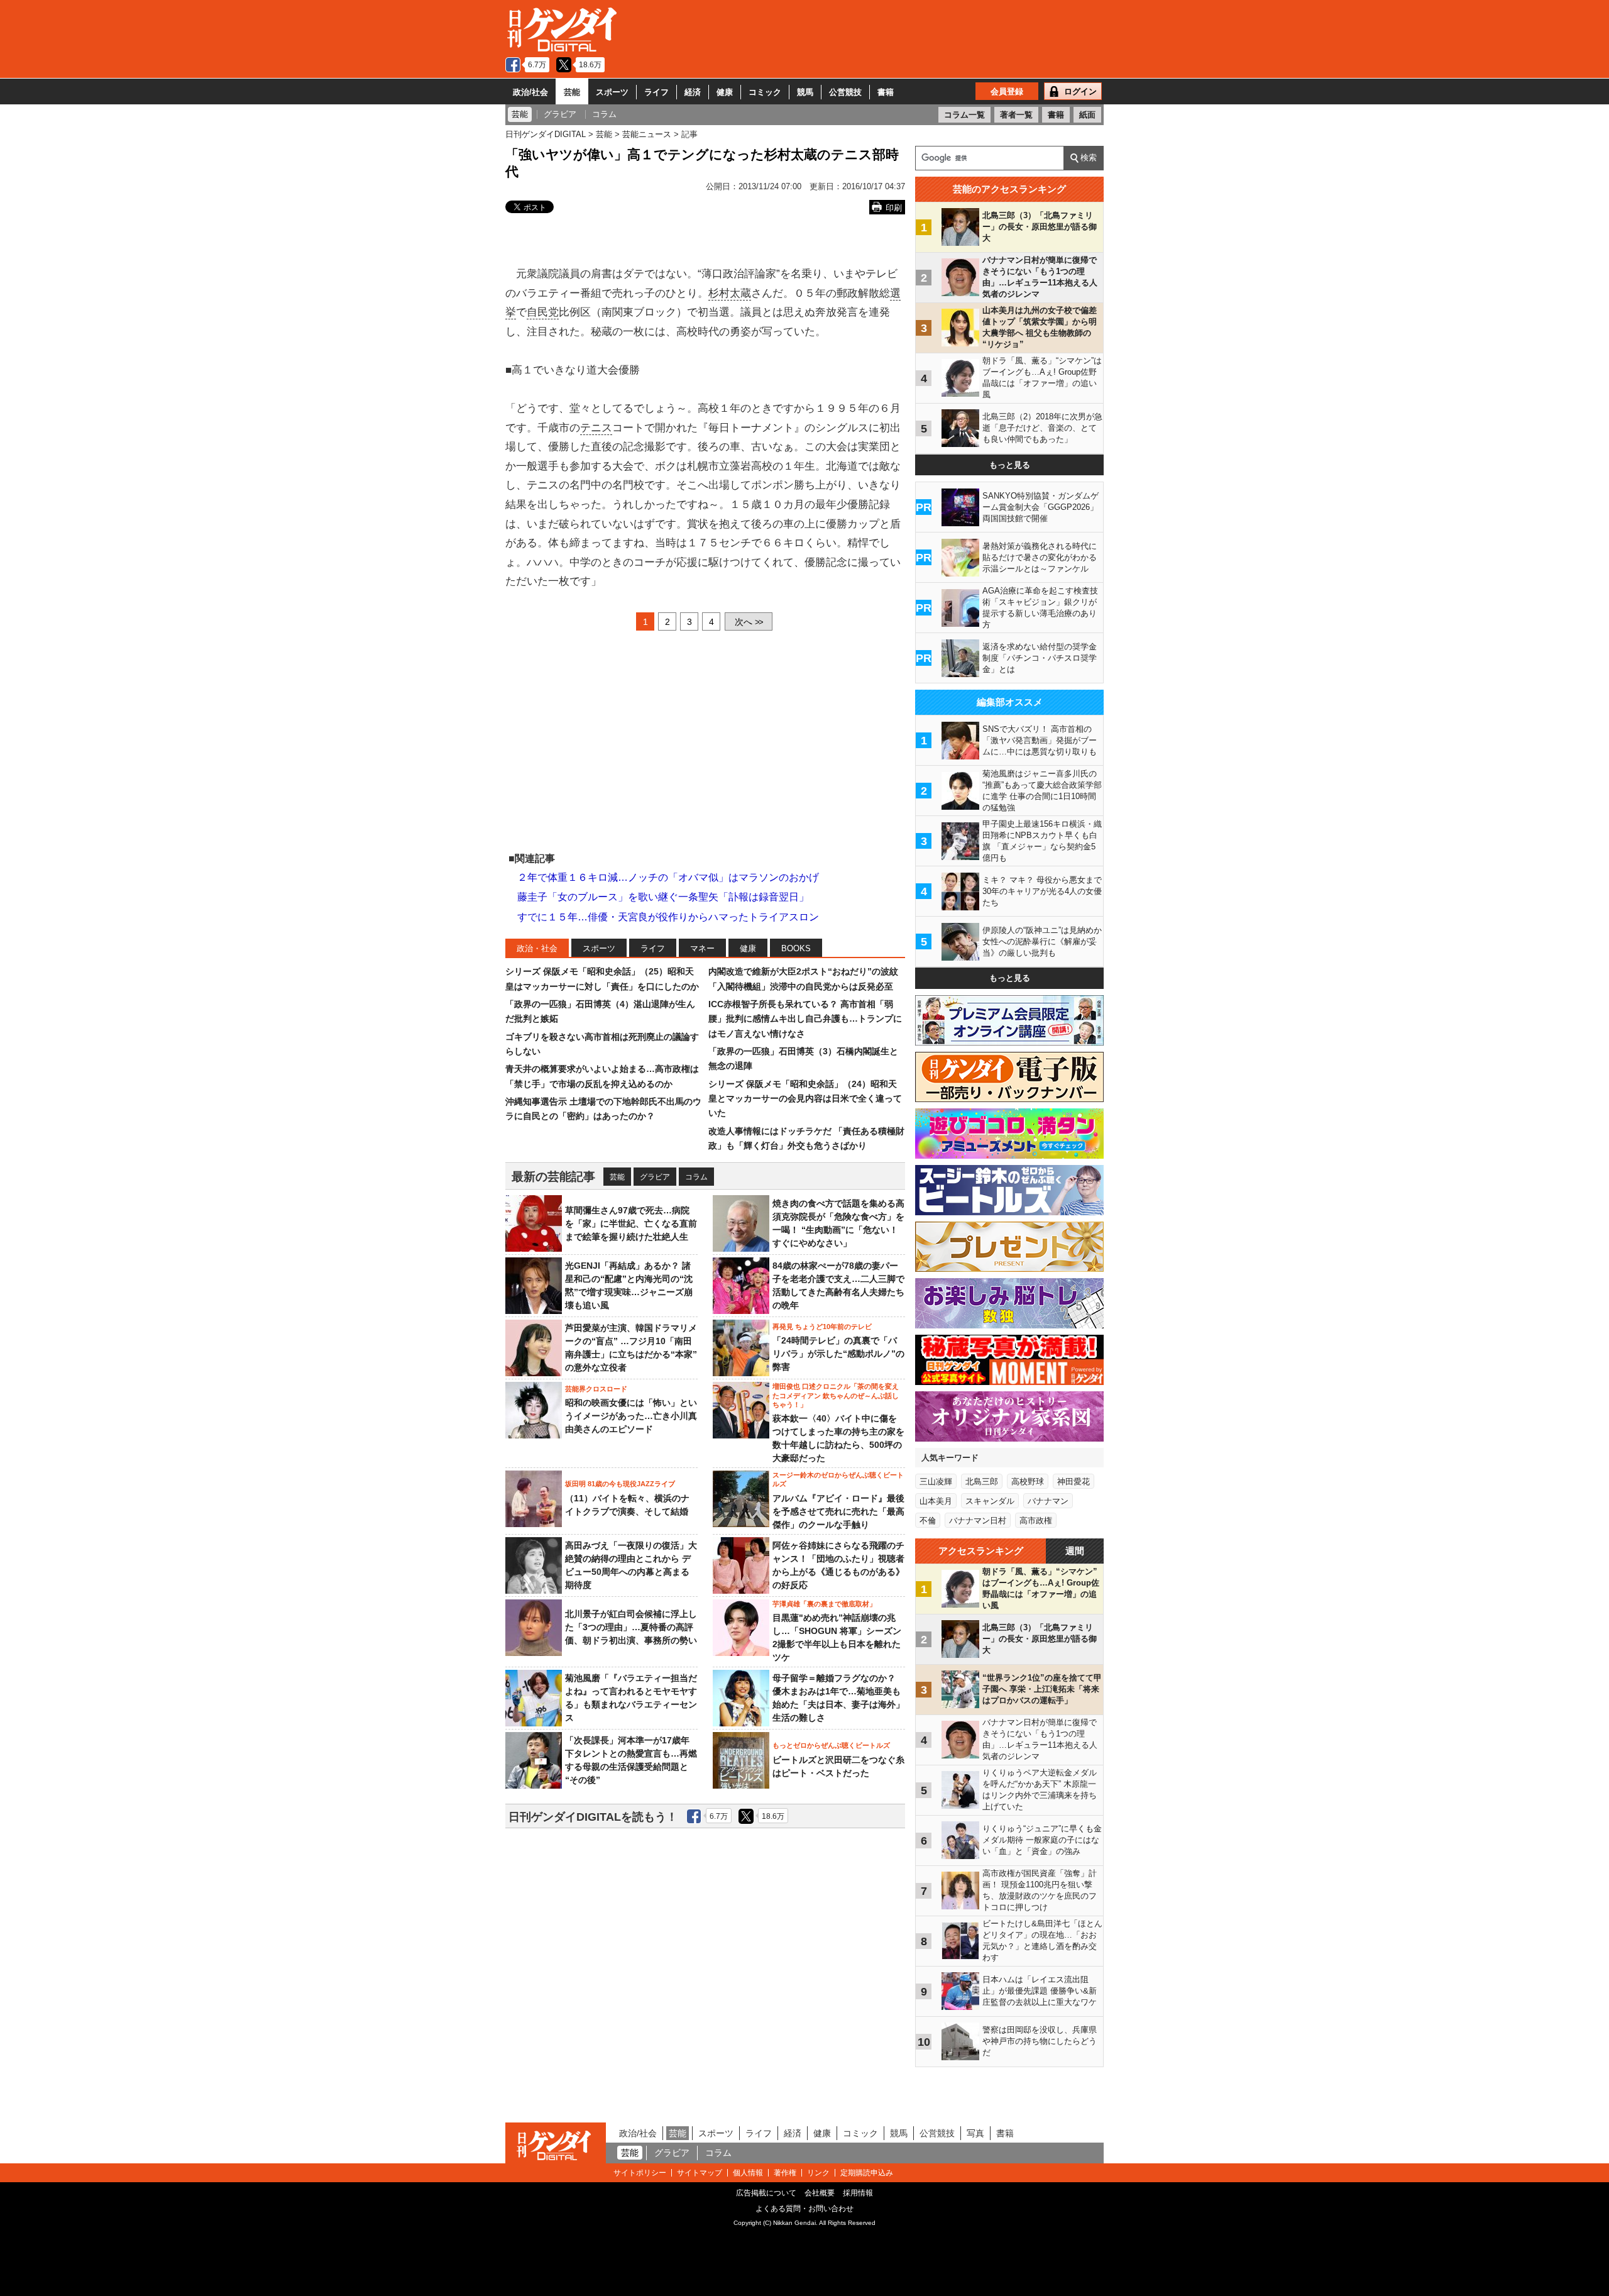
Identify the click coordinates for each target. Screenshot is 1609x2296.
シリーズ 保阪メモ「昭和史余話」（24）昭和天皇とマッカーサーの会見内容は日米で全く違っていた (805, 1099)
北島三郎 (982, 1482)
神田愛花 (1074, 1482)
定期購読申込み (867, 2173)
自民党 (543, 312)
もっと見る (1010, 465)
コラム (696, 1177)
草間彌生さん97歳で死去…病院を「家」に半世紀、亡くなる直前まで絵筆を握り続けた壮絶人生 (631, 1223)
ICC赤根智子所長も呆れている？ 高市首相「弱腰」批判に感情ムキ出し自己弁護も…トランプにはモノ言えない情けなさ (805, 1019)
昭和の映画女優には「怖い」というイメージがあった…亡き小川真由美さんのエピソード (631, 1416)
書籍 (886, 92)
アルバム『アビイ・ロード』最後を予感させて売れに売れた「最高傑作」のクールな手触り (838, 1511)
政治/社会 (530, 92)
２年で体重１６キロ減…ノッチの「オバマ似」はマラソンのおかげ (668, 877)
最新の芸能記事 (553, 1177)
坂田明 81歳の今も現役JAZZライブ (620, 1484)
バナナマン (1048, 1501)
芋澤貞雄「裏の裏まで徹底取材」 (824, 1604)
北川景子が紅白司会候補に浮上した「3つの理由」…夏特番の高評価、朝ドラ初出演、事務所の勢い (631, 1627)
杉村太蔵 (730, 293)
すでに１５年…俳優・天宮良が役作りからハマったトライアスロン (668, 917)
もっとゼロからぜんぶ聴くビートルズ (831, 1745)
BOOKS (796, 948)
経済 (693, 92)
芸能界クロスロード (596, 1389)
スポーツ (612, 92)
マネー (702, 948)
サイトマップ (700, 2173)
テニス (596, 428)
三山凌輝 (936, 1482)
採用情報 (858, 2193)
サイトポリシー (640, 2173)
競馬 (805, 92)
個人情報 (748, 2173)
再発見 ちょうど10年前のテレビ (822, 1327)
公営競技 (845, 92)
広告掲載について (766, 2193)
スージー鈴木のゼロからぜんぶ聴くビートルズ (838, 1479)
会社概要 (820, 2193)
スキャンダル (990, 1501)
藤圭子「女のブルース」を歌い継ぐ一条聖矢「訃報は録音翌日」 (663, 897)
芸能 (572, 92)
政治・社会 (537, 948)
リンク (818, 2173)
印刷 (894, 208)
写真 (975, 2133)
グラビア (655, 1177)
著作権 (785, 2173)
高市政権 (1036, 1521)
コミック (765, 92)
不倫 (928, 1521)
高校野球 (1028, 1482)
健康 (725, 92)
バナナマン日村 (978, 1521)
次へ (749, 622)
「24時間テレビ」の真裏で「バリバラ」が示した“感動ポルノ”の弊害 (838, 1354)
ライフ (656, 92)
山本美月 (936, 1501)
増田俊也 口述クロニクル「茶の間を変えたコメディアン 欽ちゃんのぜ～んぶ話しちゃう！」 (836, 1395)
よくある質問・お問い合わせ (804, 2209)
